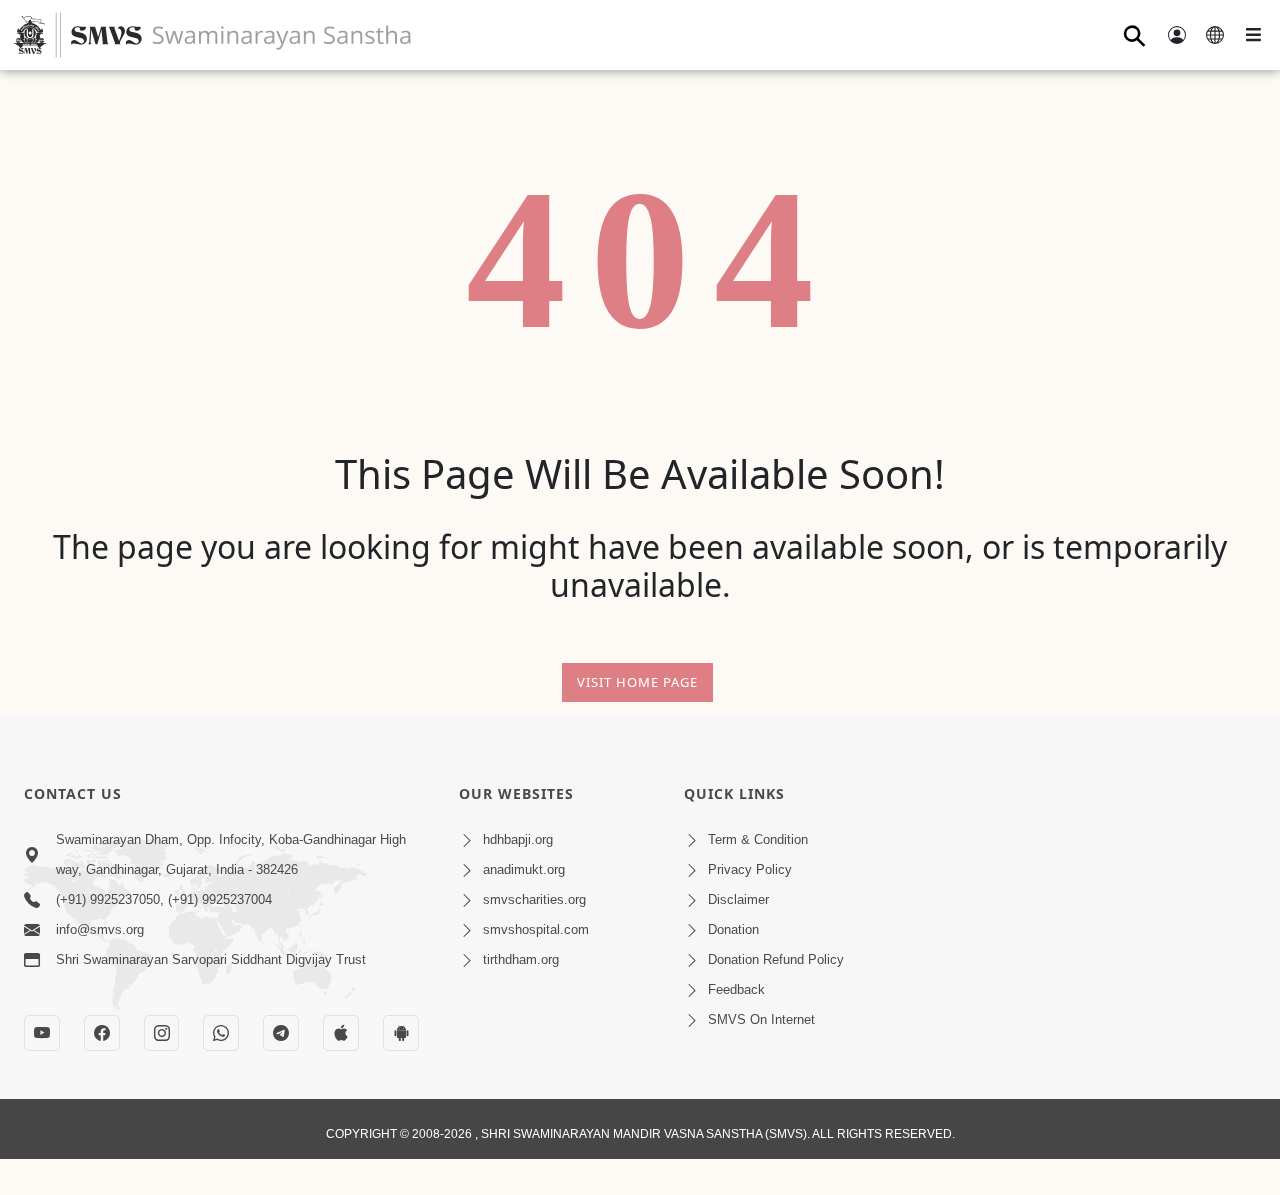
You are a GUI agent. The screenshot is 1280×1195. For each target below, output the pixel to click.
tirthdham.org (521, 959)
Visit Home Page (637, 682)
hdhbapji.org (518, 839)
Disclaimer (738, 899)
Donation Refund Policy (776, 959)
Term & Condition (758, 839)
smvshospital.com (536, 929)
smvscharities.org (534, 899)
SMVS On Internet (761, 1019)
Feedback (736, 989)
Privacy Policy (750, 869)
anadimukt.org (524, 869)
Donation (733, 929)
